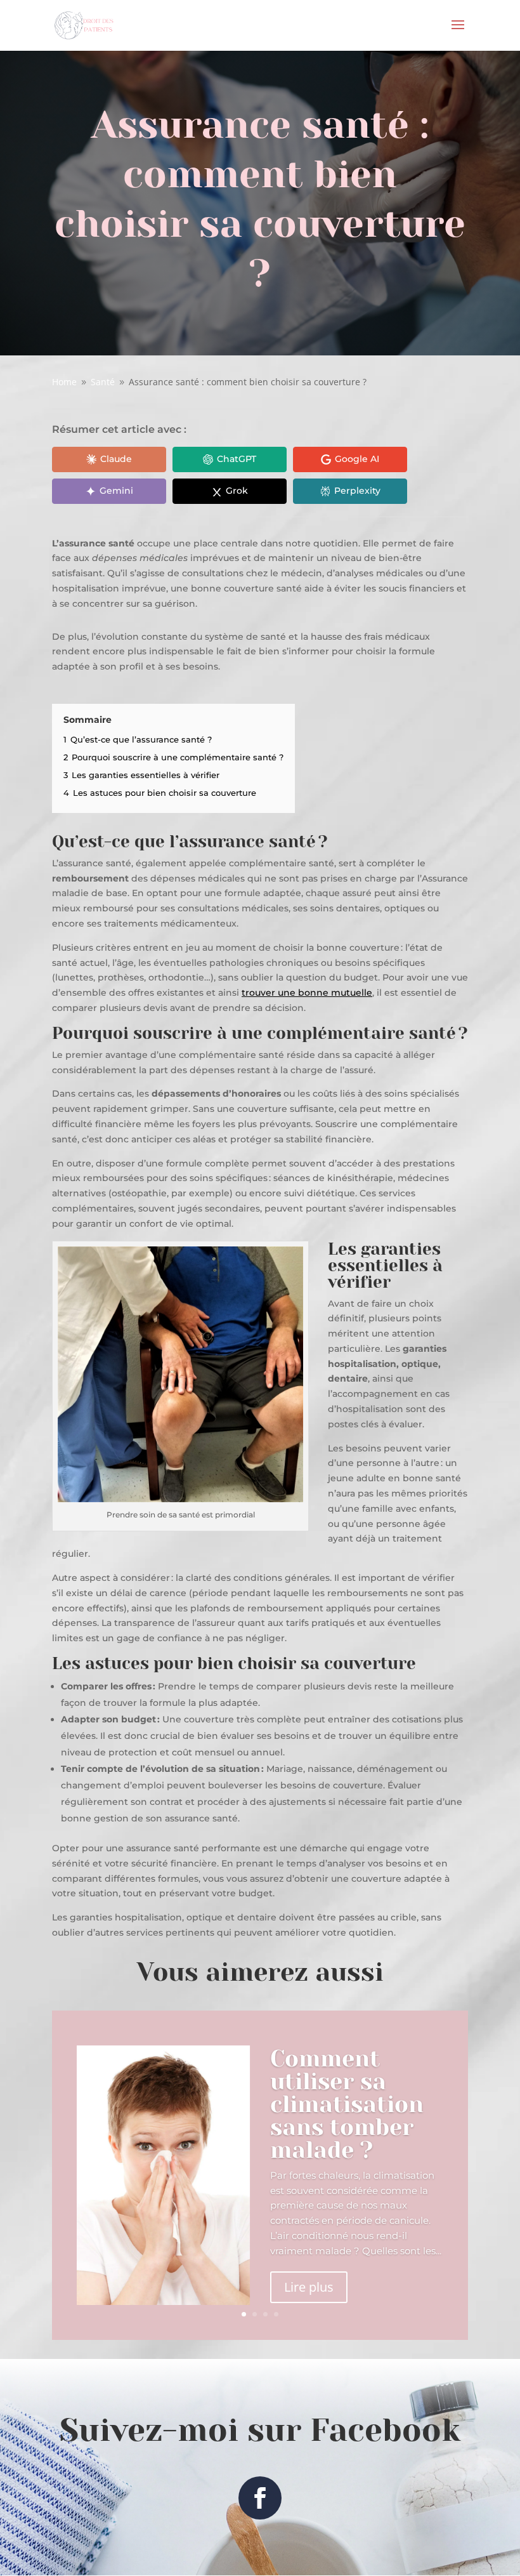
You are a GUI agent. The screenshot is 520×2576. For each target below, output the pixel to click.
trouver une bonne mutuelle (307, 993)
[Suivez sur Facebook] (260, 2498)
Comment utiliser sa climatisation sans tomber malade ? (347, 2104)
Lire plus (309, 2287)
